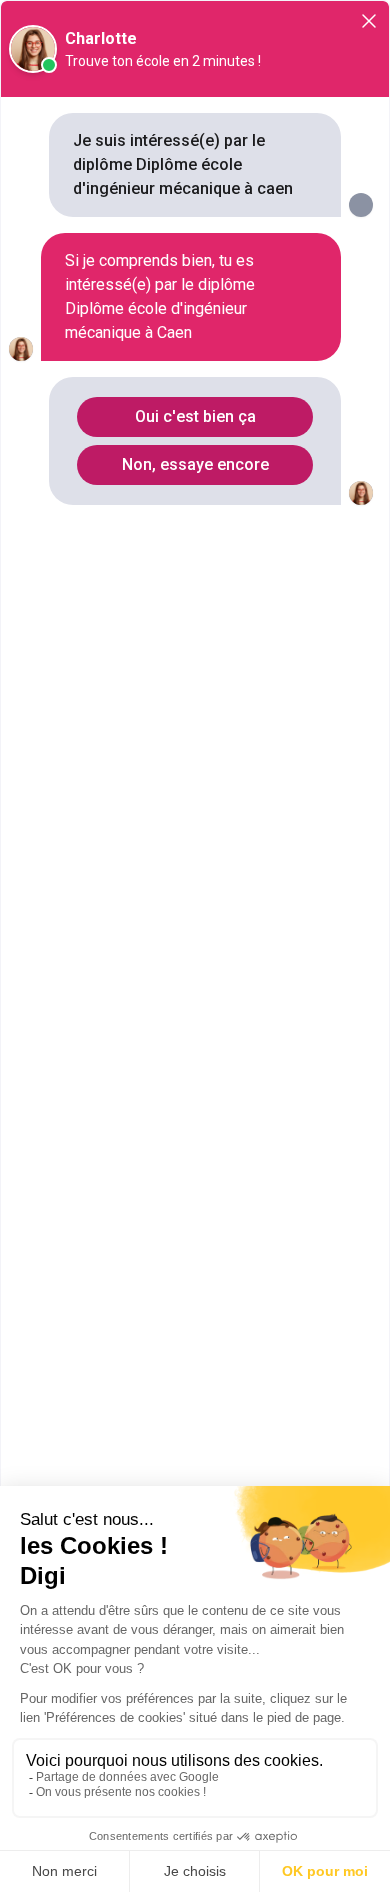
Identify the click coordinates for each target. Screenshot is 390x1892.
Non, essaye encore (195, 464)
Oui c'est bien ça (195, 416)
